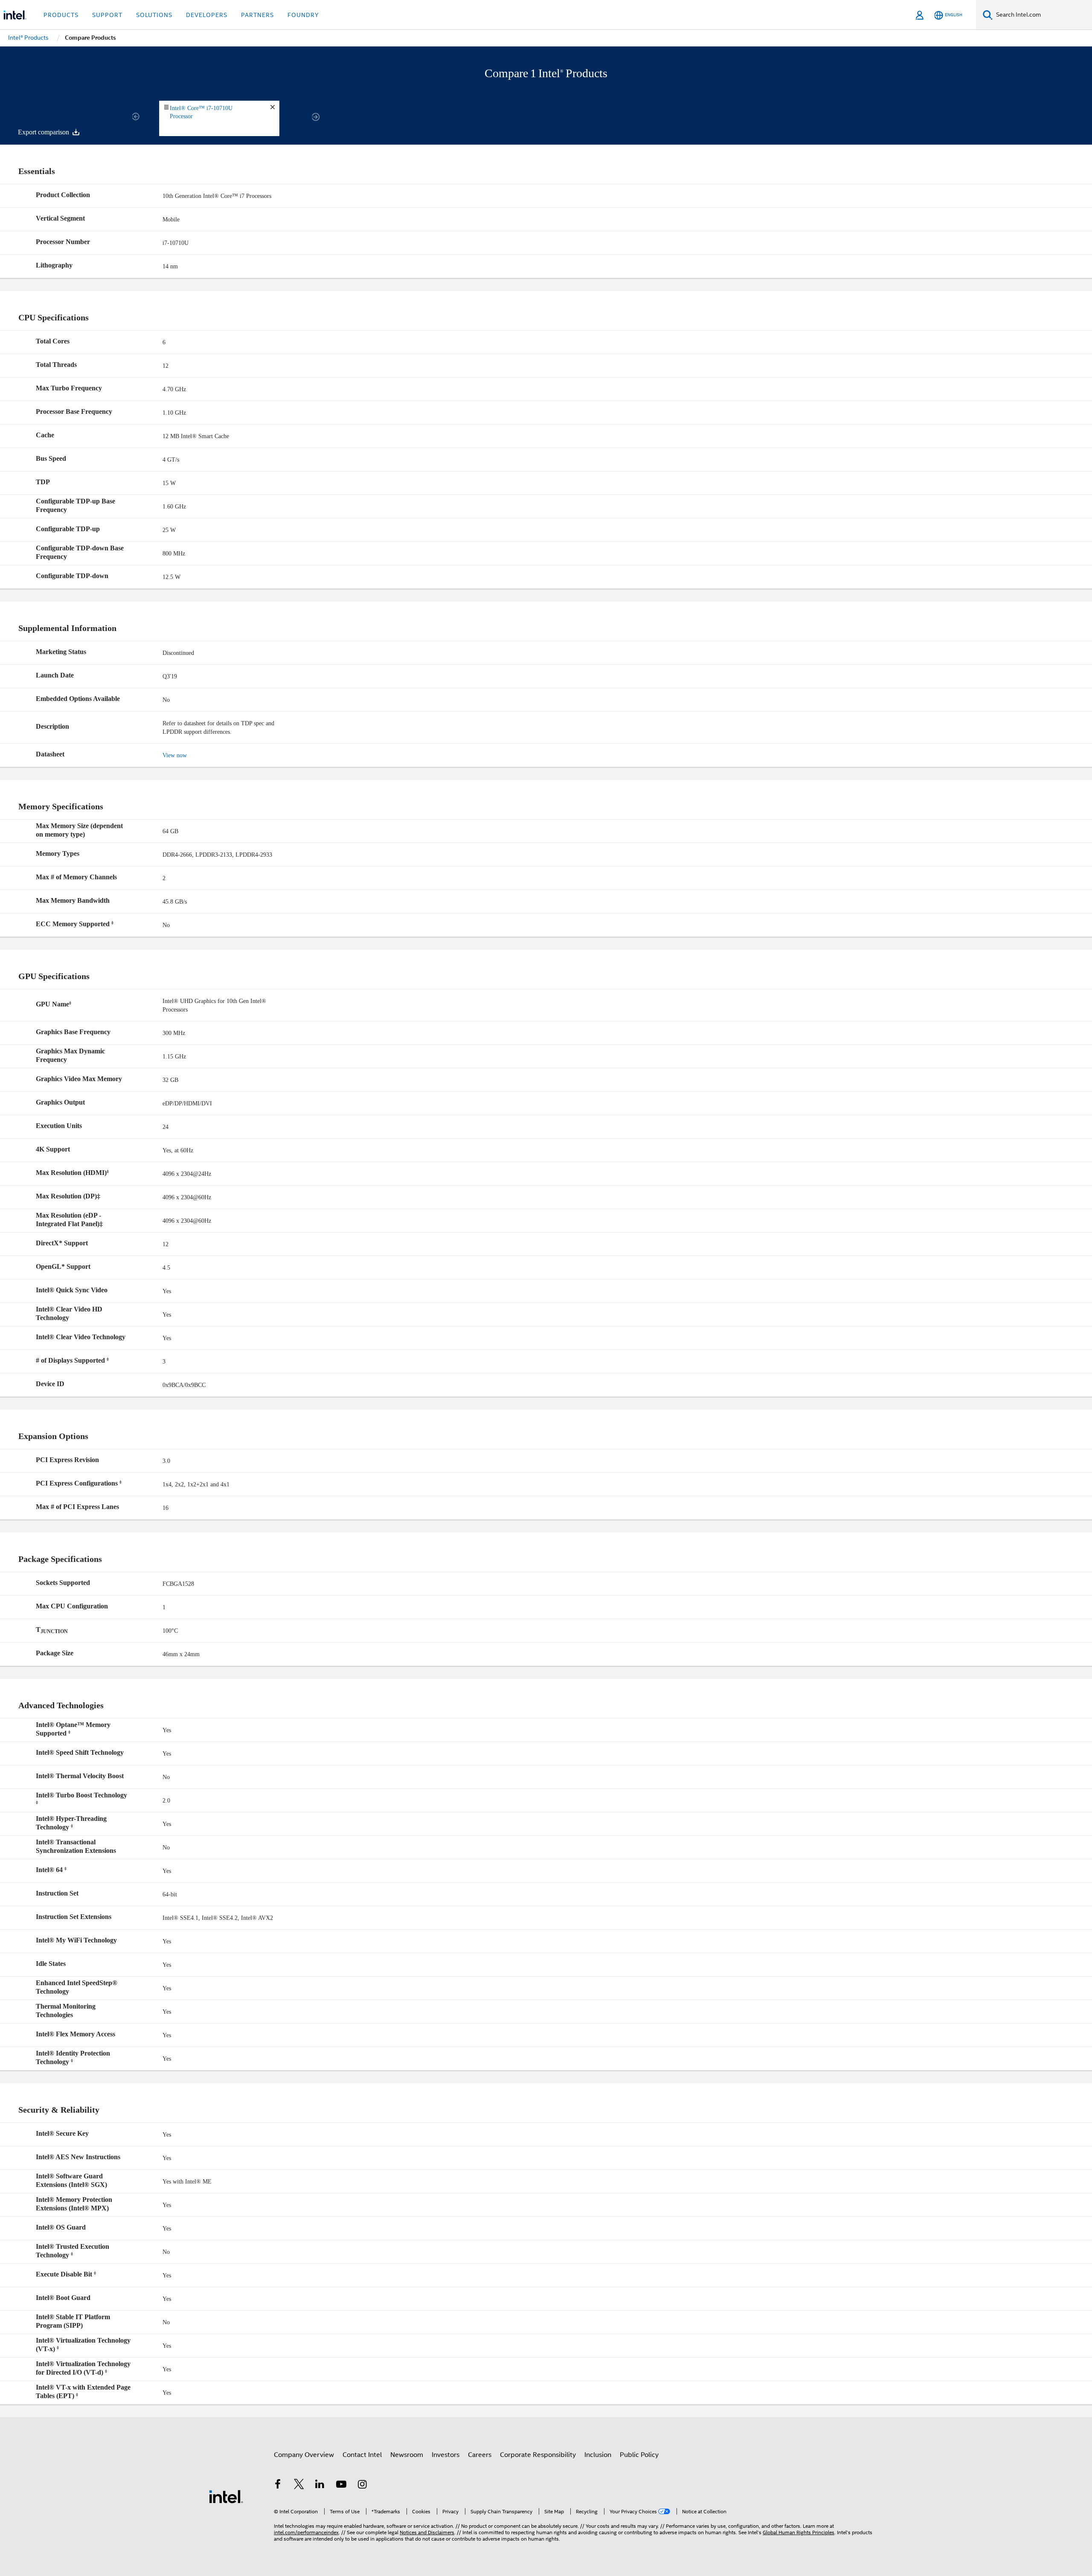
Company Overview (304, 2455)
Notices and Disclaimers (427, 2532)
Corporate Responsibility (538, 2455)
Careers (480, 2455)
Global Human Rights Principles (799, 2532)
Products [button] (61, 15)
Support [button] (107, 15)
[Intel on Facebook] (278, 2486)
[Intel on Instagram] (362, 2486)
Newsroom (407, 2455)
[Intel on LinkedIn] (320, 2486)
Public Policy (639, 2455)
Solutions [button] (154, 15)
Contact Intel (362, 2455)
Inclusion (598, 2455)
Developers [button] (207, 15)
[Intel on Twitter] (299, 2486)
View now (175, 755)
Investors (446, 2455)
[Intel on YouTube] (341, 2486)
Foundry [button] (303, 15)
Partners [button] (257, 15)
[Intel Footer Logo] (226, 2496)
